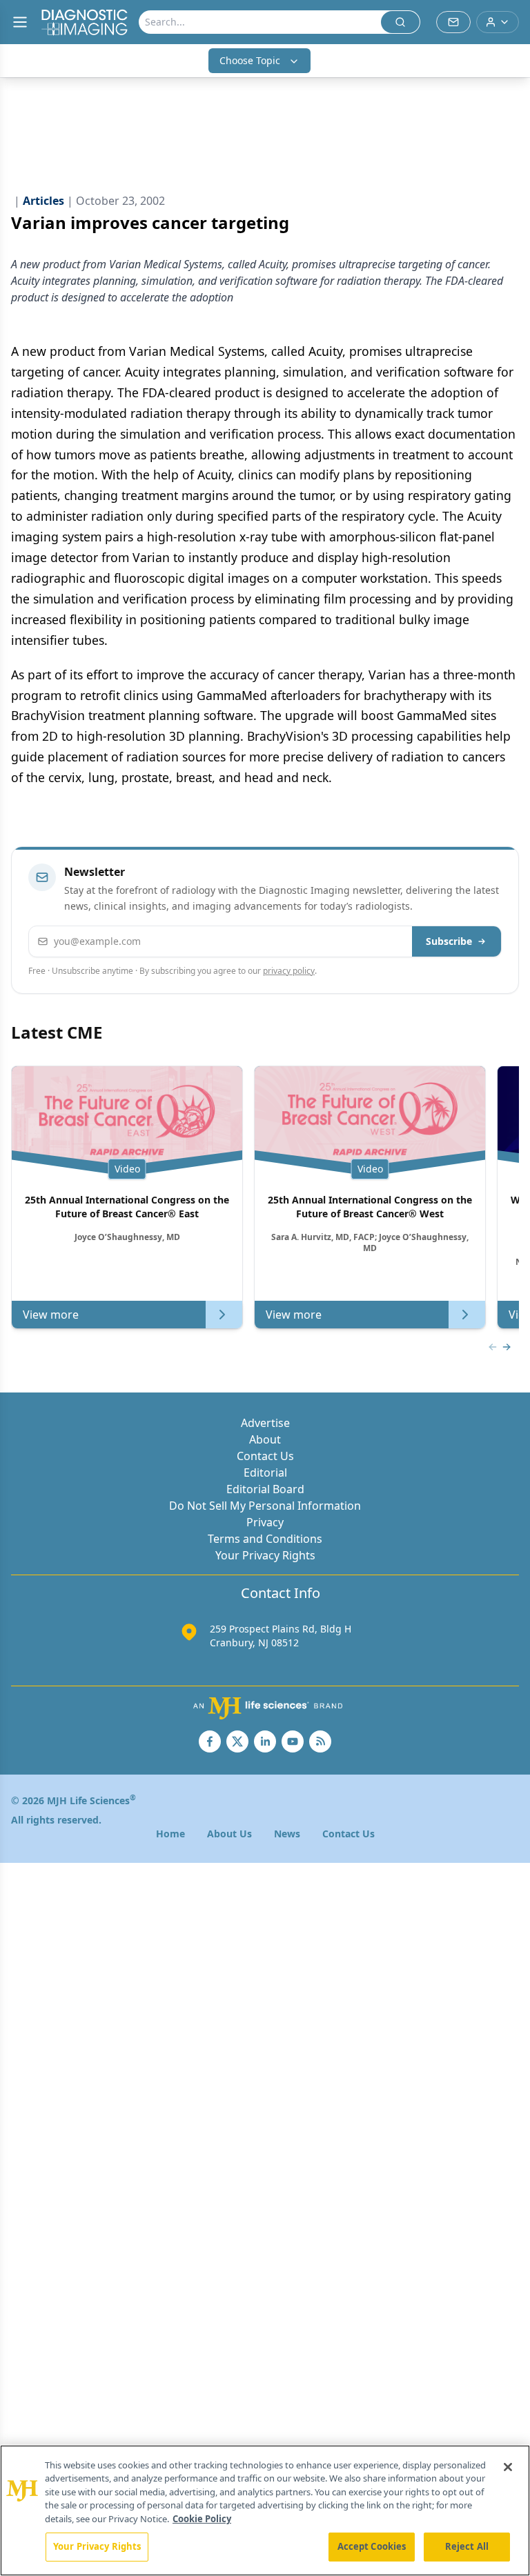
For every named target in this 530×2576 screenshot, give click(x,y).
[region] (265, 2510)
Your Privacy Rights (265, 1555)
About (265, 1439)
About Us (229, 1834)
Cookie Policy (202, 2519)
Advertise (265, 1423)
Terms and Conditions (265, 1539)
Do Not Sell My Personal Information (265, 1506)
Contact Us (265, 1456)
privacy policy (289, 971)
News (287, 1834)
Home (170, 1834)
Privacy (265, 1522)
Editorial (265, 1472)
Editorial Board (265, 1489)
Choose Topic (250, 60)
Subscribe (449, 941)
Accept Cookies (372, 2546)
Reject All (467, 2546)
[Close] (508, 2467)
